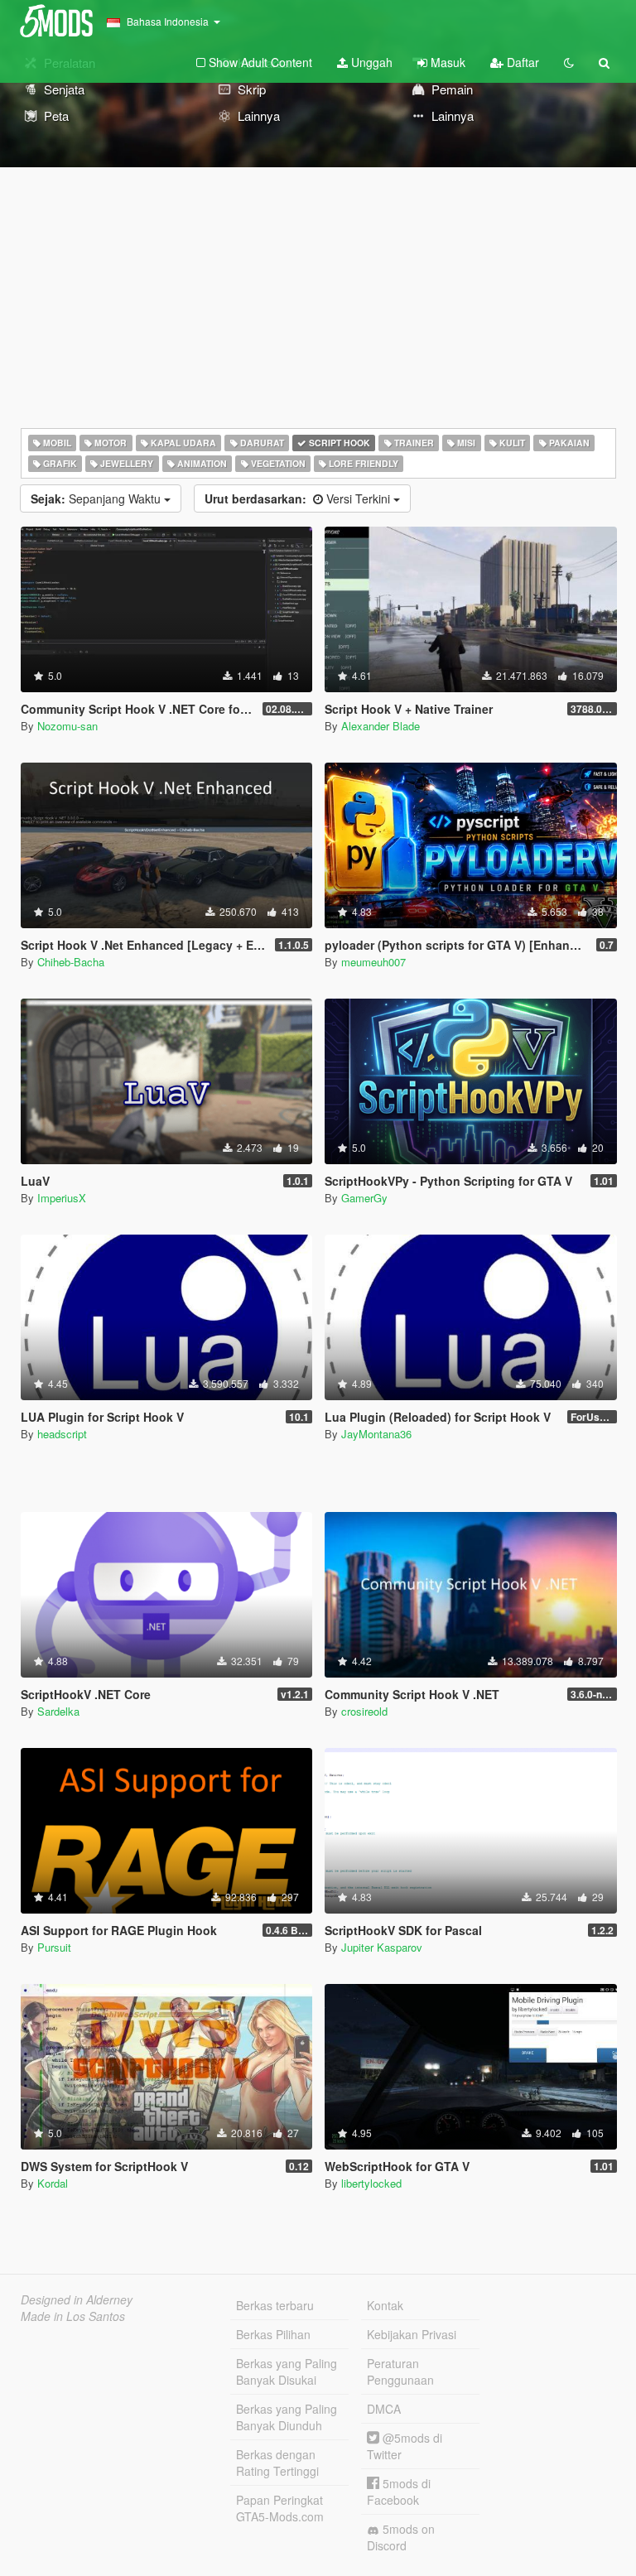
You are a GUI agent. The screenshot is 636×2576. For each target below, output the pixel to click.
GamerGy (364, 1198)
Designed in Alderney (77, 2299)
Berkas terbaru (275, 2305)
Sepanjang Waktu (97, 498)
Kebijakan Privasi (412, 2334)
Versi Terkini (299, 498)
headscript (62, 1434)
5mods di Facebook (399, 2492)
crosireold (364, 1711)
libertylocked (371, 2183)
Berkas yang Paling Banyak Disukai (287, 2371)
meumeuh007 (373, 962)
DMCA (384, 2409)
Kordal (53, 2183)
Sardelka (58, 1711)
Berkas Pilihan (273, 2334)
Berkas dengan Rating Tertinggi (277, 2463)
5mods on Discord (401, 2537)
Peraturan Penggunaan (400, 2371)
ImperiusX (62, 1198)
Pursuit (54, 1947)
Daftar (521, 62)
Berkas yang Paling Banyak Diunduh (287, 2417)
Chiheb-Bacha (71, 962)
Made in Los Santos (73, 2316)
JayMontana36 (376, 1434)
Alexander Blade (381, 726)
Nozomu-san (67, 726)
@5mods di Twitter (405, 2446)
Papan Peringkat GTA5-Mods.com (280, 2508)
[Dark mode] (569, 62)
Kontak (385, 2305)
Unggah (370, 62)
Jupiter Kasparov (382, 1947)
